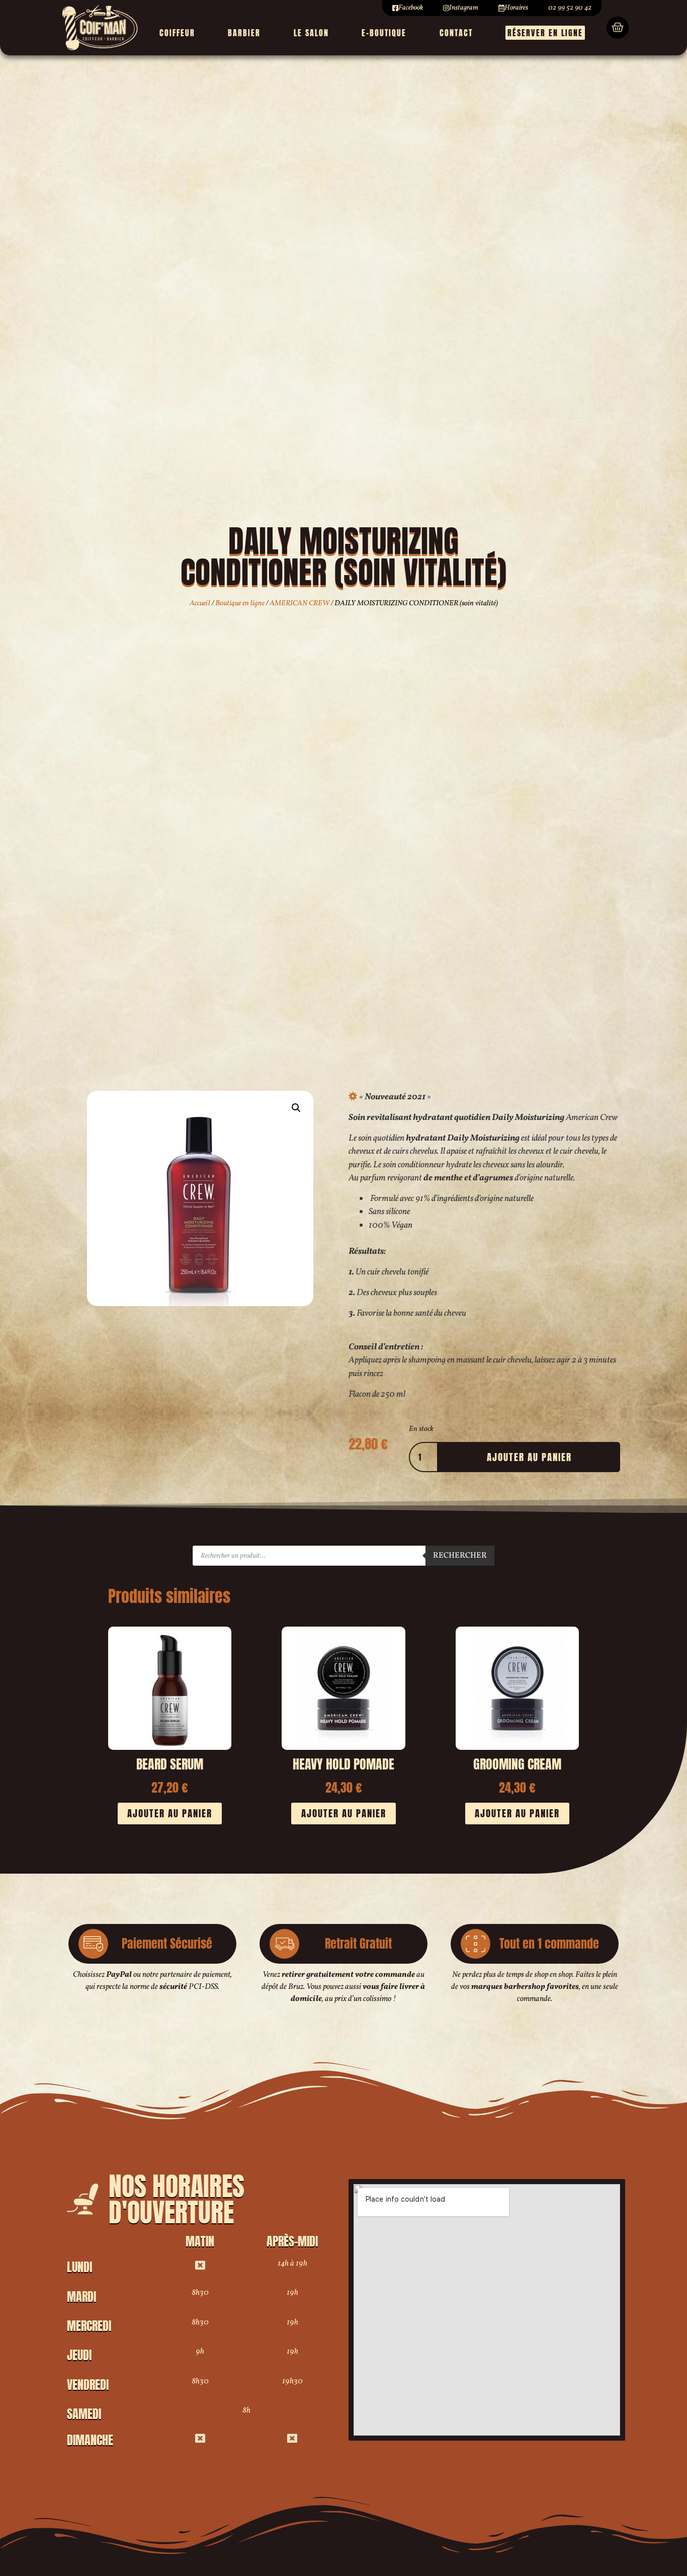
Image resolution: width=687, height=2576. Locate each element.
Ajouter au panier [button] (170, 1813)
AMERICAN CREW (299, 603)
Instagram (464, 8)
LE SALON (311, 33)
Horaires (516, 8)
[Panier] (618, 28)
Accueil (200, 603)
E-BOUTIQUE (384, 33)
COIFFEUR (177, 33)
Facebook (411, 8)
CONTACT (456, 33)
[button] (296, 1108)
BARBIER (244, 33)
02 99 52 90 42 (570, 8)
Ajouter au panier (529, 1457)
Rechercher (460, 1556)
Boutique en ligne (240, 603)
